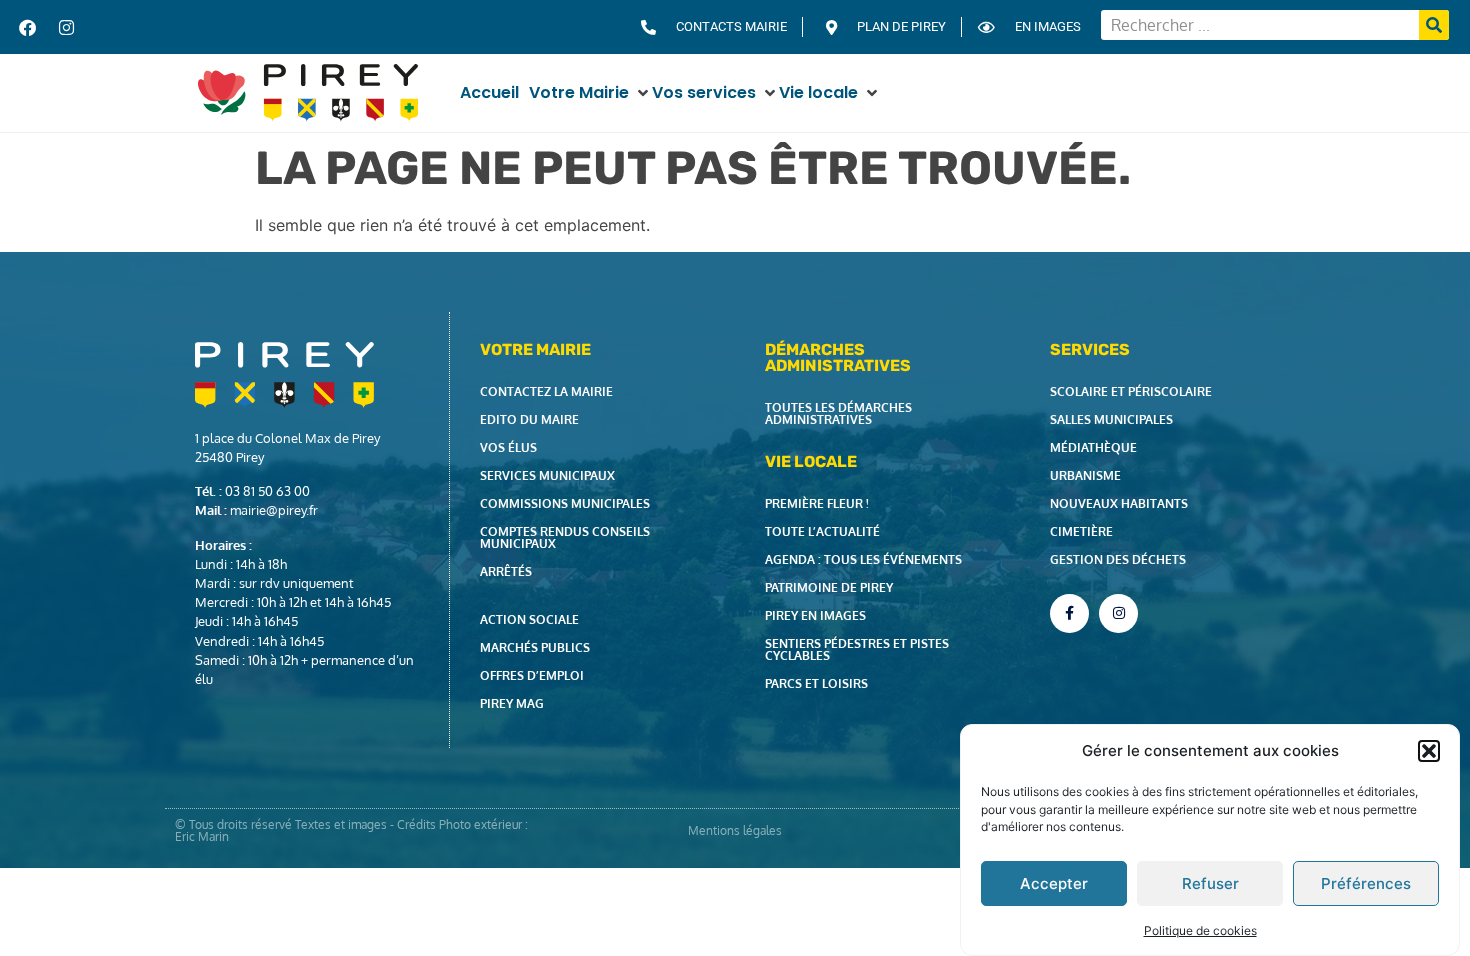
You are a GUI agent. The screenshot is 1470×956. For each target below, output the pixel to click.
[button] (1429, 751)
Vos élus (508, 447)
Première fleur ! (817, 503)
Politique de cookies (1200, 929)
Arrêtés (506, 571)
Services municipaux (547, 475)
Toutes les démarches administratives (838, 413)
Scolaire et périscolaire (1131, 391)
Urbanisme (1085, 475)
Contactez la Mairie (546, 391)
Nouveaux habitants (1119, 503)
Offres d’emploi (532, 675)
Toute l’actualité (822, 531)
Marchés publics (535, 647)
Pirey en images (815, 615)
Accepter (1054, 883)
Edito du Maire (529, 419)
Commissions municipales (565, 503)
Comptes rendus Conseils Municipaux (565, 537)
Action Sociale (529, 619)
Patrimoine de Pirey (829, 587)
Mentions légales (735, 830)
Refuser (1210, 883)
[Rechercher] (1434, 25)
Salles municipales (1111, 419)
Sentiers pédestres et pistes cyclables (857, 649)
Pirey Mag (512, 703)
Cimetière (1081, 531)
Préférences (1366, 883)
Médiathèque (1093, 447)
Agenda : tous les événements (863, 559)
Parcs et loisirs (816, 683)
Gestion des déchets (1118, 559)
